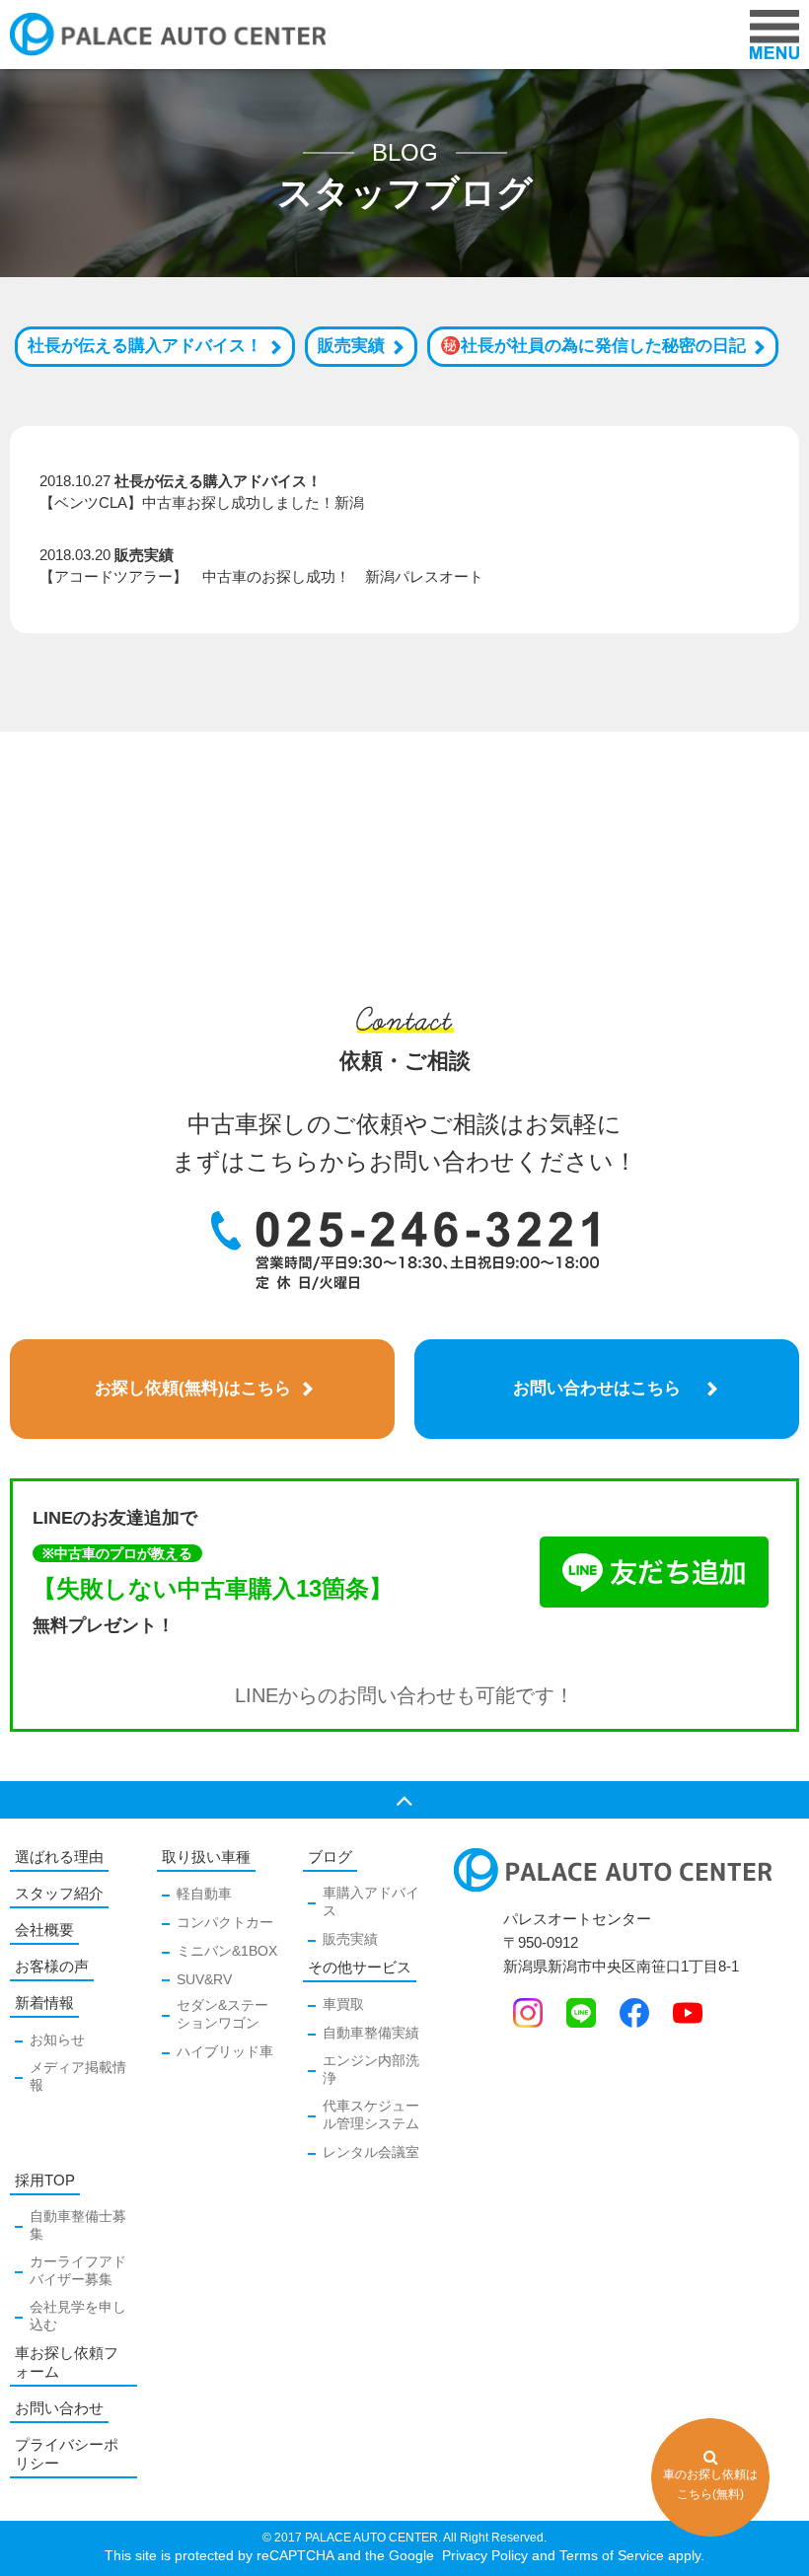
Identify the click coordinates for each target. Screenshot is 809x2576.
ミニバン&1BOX (227, 1951)
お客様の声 (52, 1966)
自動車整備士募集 (78, 2225)
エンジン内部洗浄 (371, 2069)
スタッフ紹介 (59, 1893)
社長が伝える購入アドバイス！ (145, 346)
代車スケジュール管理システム (371, 2114)
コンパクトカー (225, 1922)
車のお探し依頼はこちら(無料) (710, 2484)
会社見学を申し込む (78, 2316)
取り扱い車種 (206, 1857)
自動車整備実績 (371, 2033)
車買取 (343, 2004)
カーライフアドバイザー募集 (78, 2270)
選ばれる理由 (59, 1857)
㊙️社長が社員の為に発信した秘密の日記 (593, 346)
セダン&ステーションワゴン (222, 2014)
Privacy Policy (483, 2555)
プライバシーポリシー (67, 2454)
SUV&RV (204, 1979)
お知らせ (57, 2039)
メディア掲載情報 (78, 2076)
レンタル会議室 (371, 2152)
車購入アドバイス (371, 1901)
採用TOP (45, 2180)
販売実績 (351, 346)
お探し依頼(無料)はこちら (193, 1388)
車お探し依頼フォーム (67, 2362)
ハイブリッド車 (225, 2051)
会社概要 (44, 1930)
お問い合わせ (59, 2408)
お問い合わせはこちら (597, 1388)
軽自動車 (204, 1894)
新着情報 (44, 2003)
